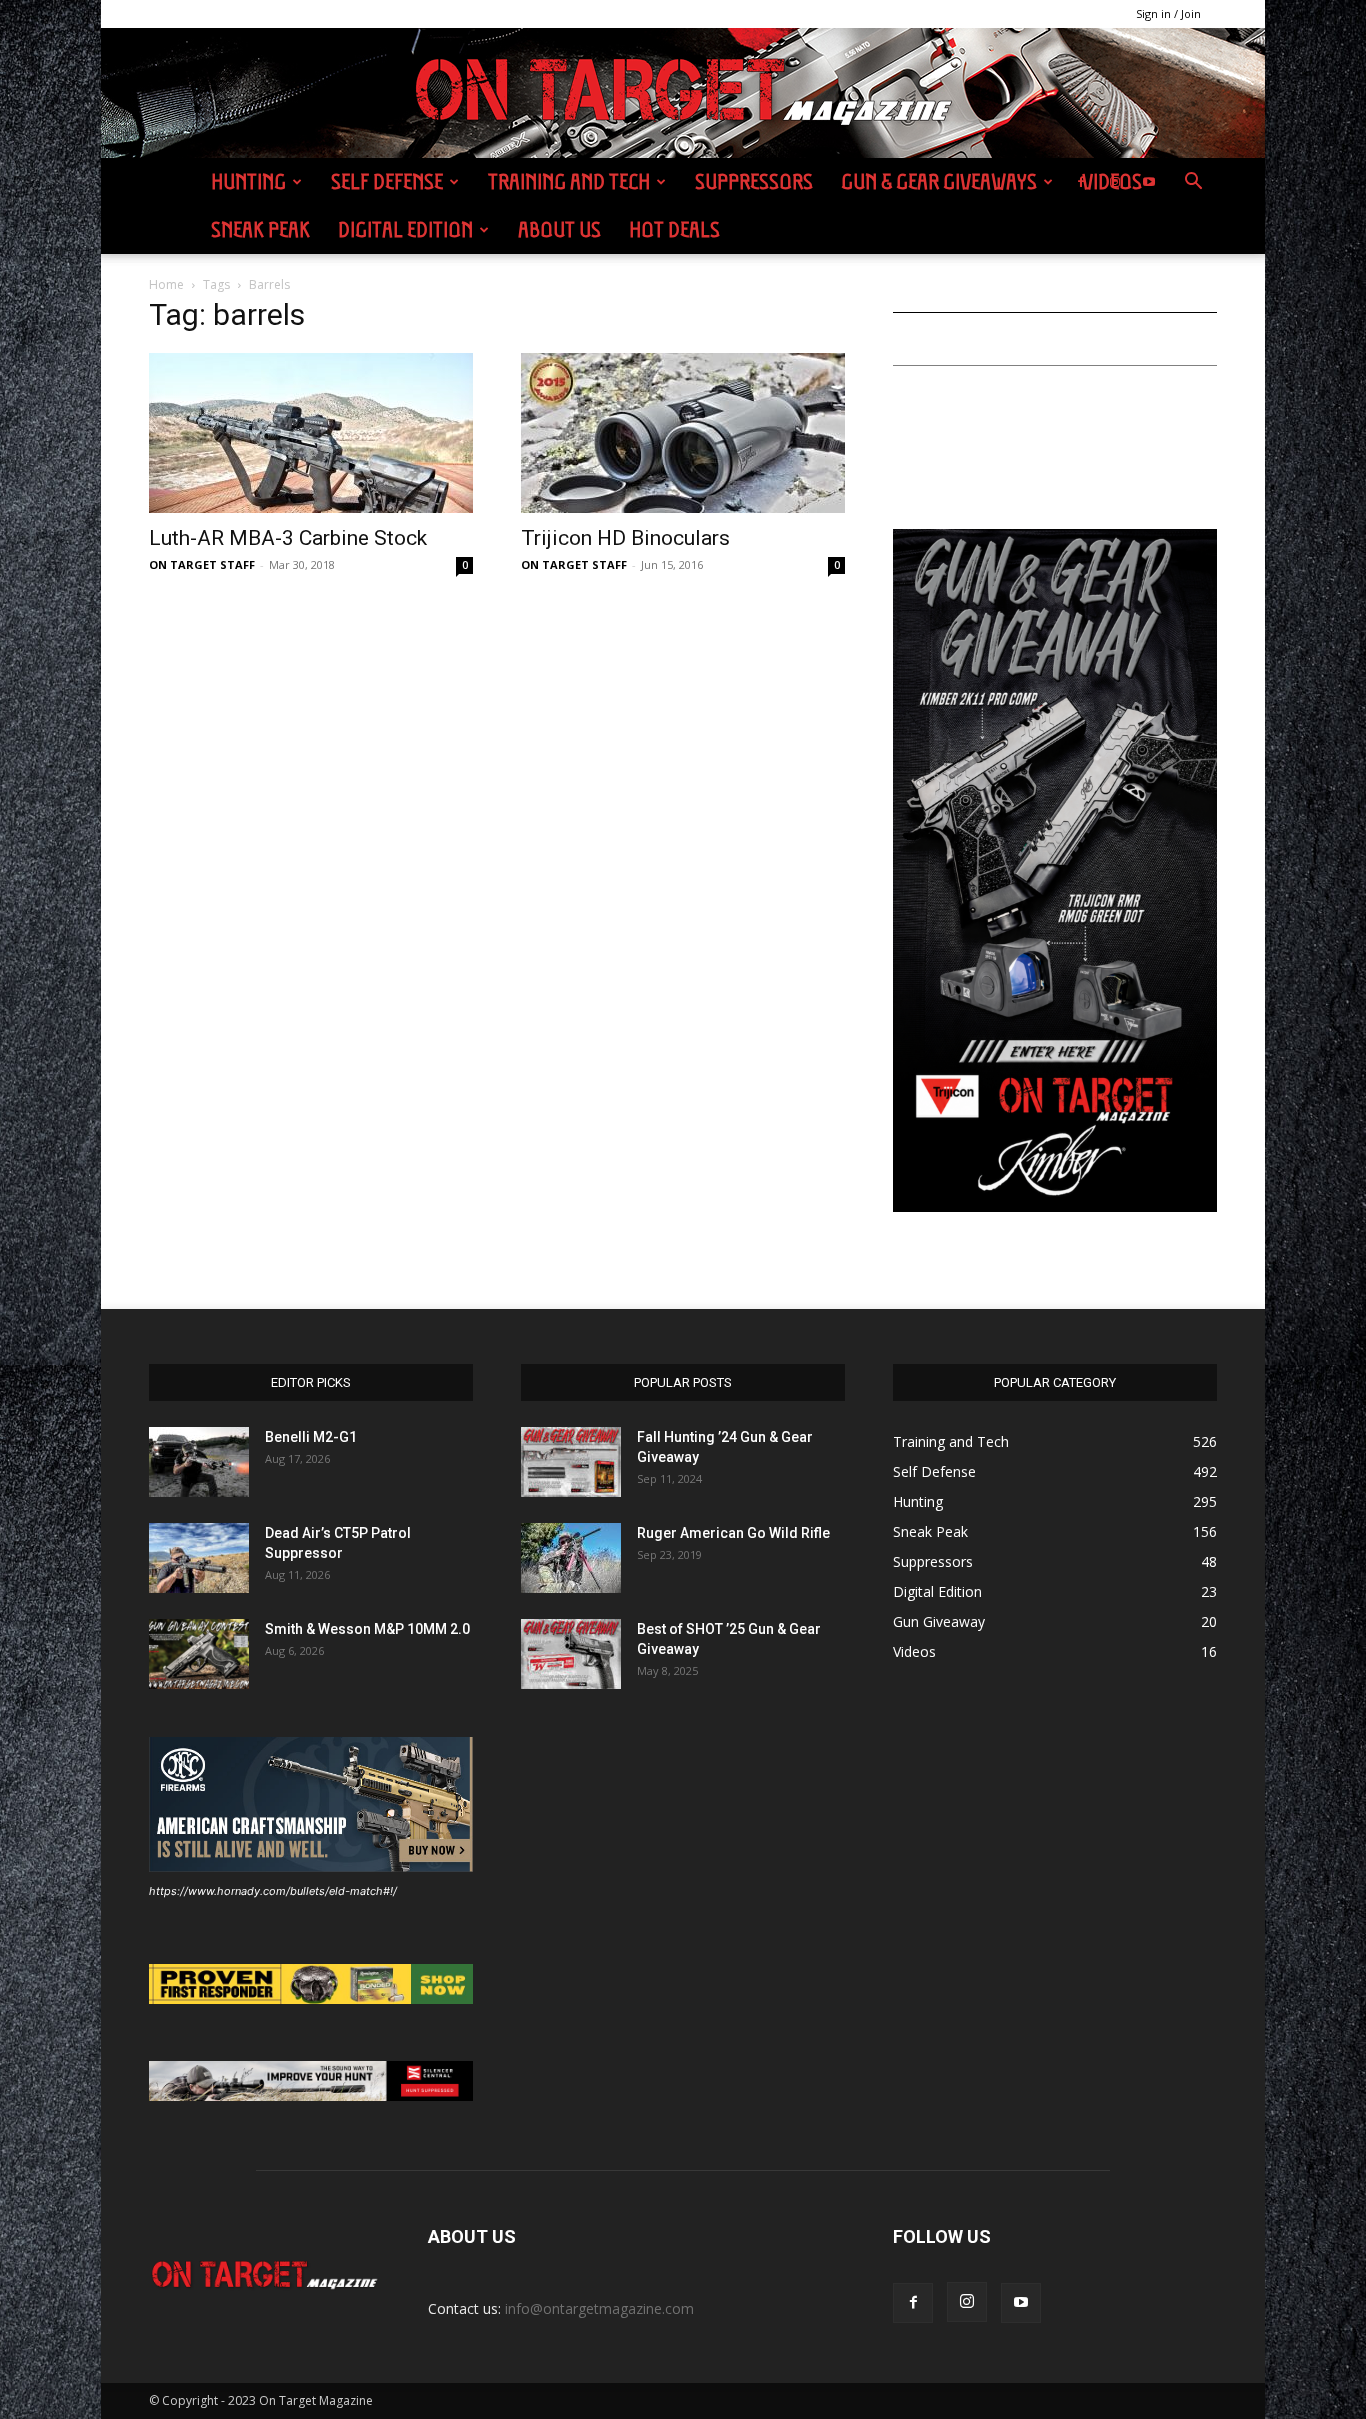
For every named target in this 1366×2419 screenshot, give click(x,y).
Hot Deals (674, 229)
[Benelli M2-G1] (199, 1462)
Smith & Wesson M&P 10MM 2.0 (367, 1629)
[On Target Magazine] (683, 94)
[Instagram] (1115, 182)
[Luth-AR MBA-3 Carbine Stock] (311, 433)
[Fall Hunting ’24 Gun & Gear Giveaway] (571, 1462)
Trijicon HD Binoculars (625, 538)
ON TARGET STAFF (202, 564)
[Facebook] (1081, 182)
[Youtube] (1149, 182)
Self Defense (387, 181)
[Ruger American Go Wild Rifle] (571, 1558)
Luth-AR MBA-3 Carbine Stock (288, 538)
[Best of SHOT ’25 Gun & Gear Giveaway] (571, 1654)
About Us (559, 229)
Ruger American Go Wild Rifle (733, 1533)
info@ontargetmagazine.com (599, 2308)
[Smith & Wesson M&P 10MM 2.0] (199, 1654)
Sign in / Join (1168, 13)
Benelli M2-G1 (311, 1437)
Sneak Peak (260, 229)
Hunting (248, 181)
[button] (1193, 183)
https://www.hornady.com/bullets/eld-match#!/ (273, 1891)
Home (166, 284)
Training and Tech (569, 181)
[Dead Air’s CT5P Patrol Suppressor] (199, 1558)
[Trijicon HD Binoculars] (683, 433)
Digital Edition (405, 229)
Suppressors (754, 181)
